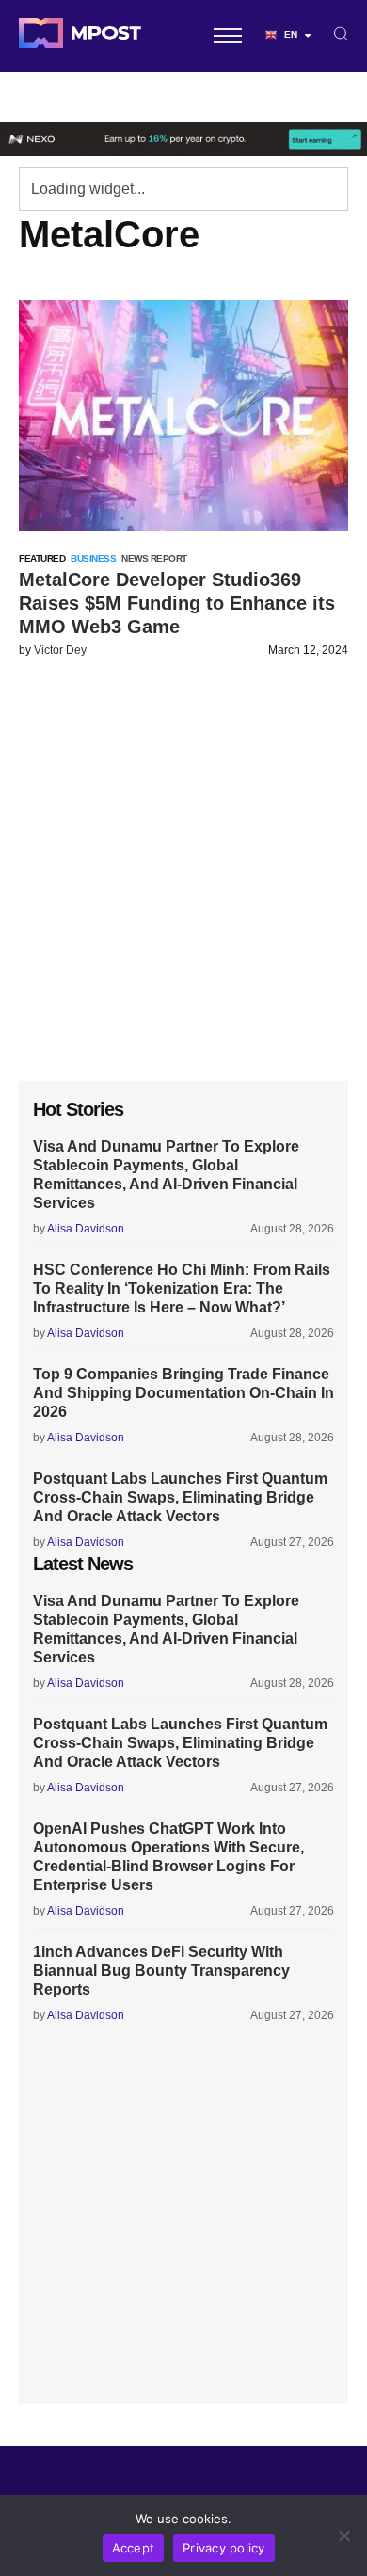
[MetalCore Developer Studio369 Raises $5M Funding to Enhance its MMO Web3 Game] (183, 415)
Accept (134, 2548)
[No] (343, 2536)
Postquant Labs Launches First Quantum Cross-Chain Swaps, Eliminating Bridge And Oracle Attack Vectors (180, 1497)
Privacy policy (224, 2548)
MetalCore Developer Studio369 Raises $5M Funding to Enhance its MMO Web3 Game (177, 603)
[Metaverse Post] (80, 36)
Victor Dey (60, 650)
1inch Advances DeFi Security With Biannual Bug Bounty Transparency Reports (161, 1971)
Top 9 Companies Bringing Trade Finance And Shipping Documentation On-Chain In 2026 (183, 1393)
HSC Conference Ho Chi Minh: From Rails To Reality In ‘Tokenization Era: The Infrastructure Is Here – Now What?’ (182, 1288)
